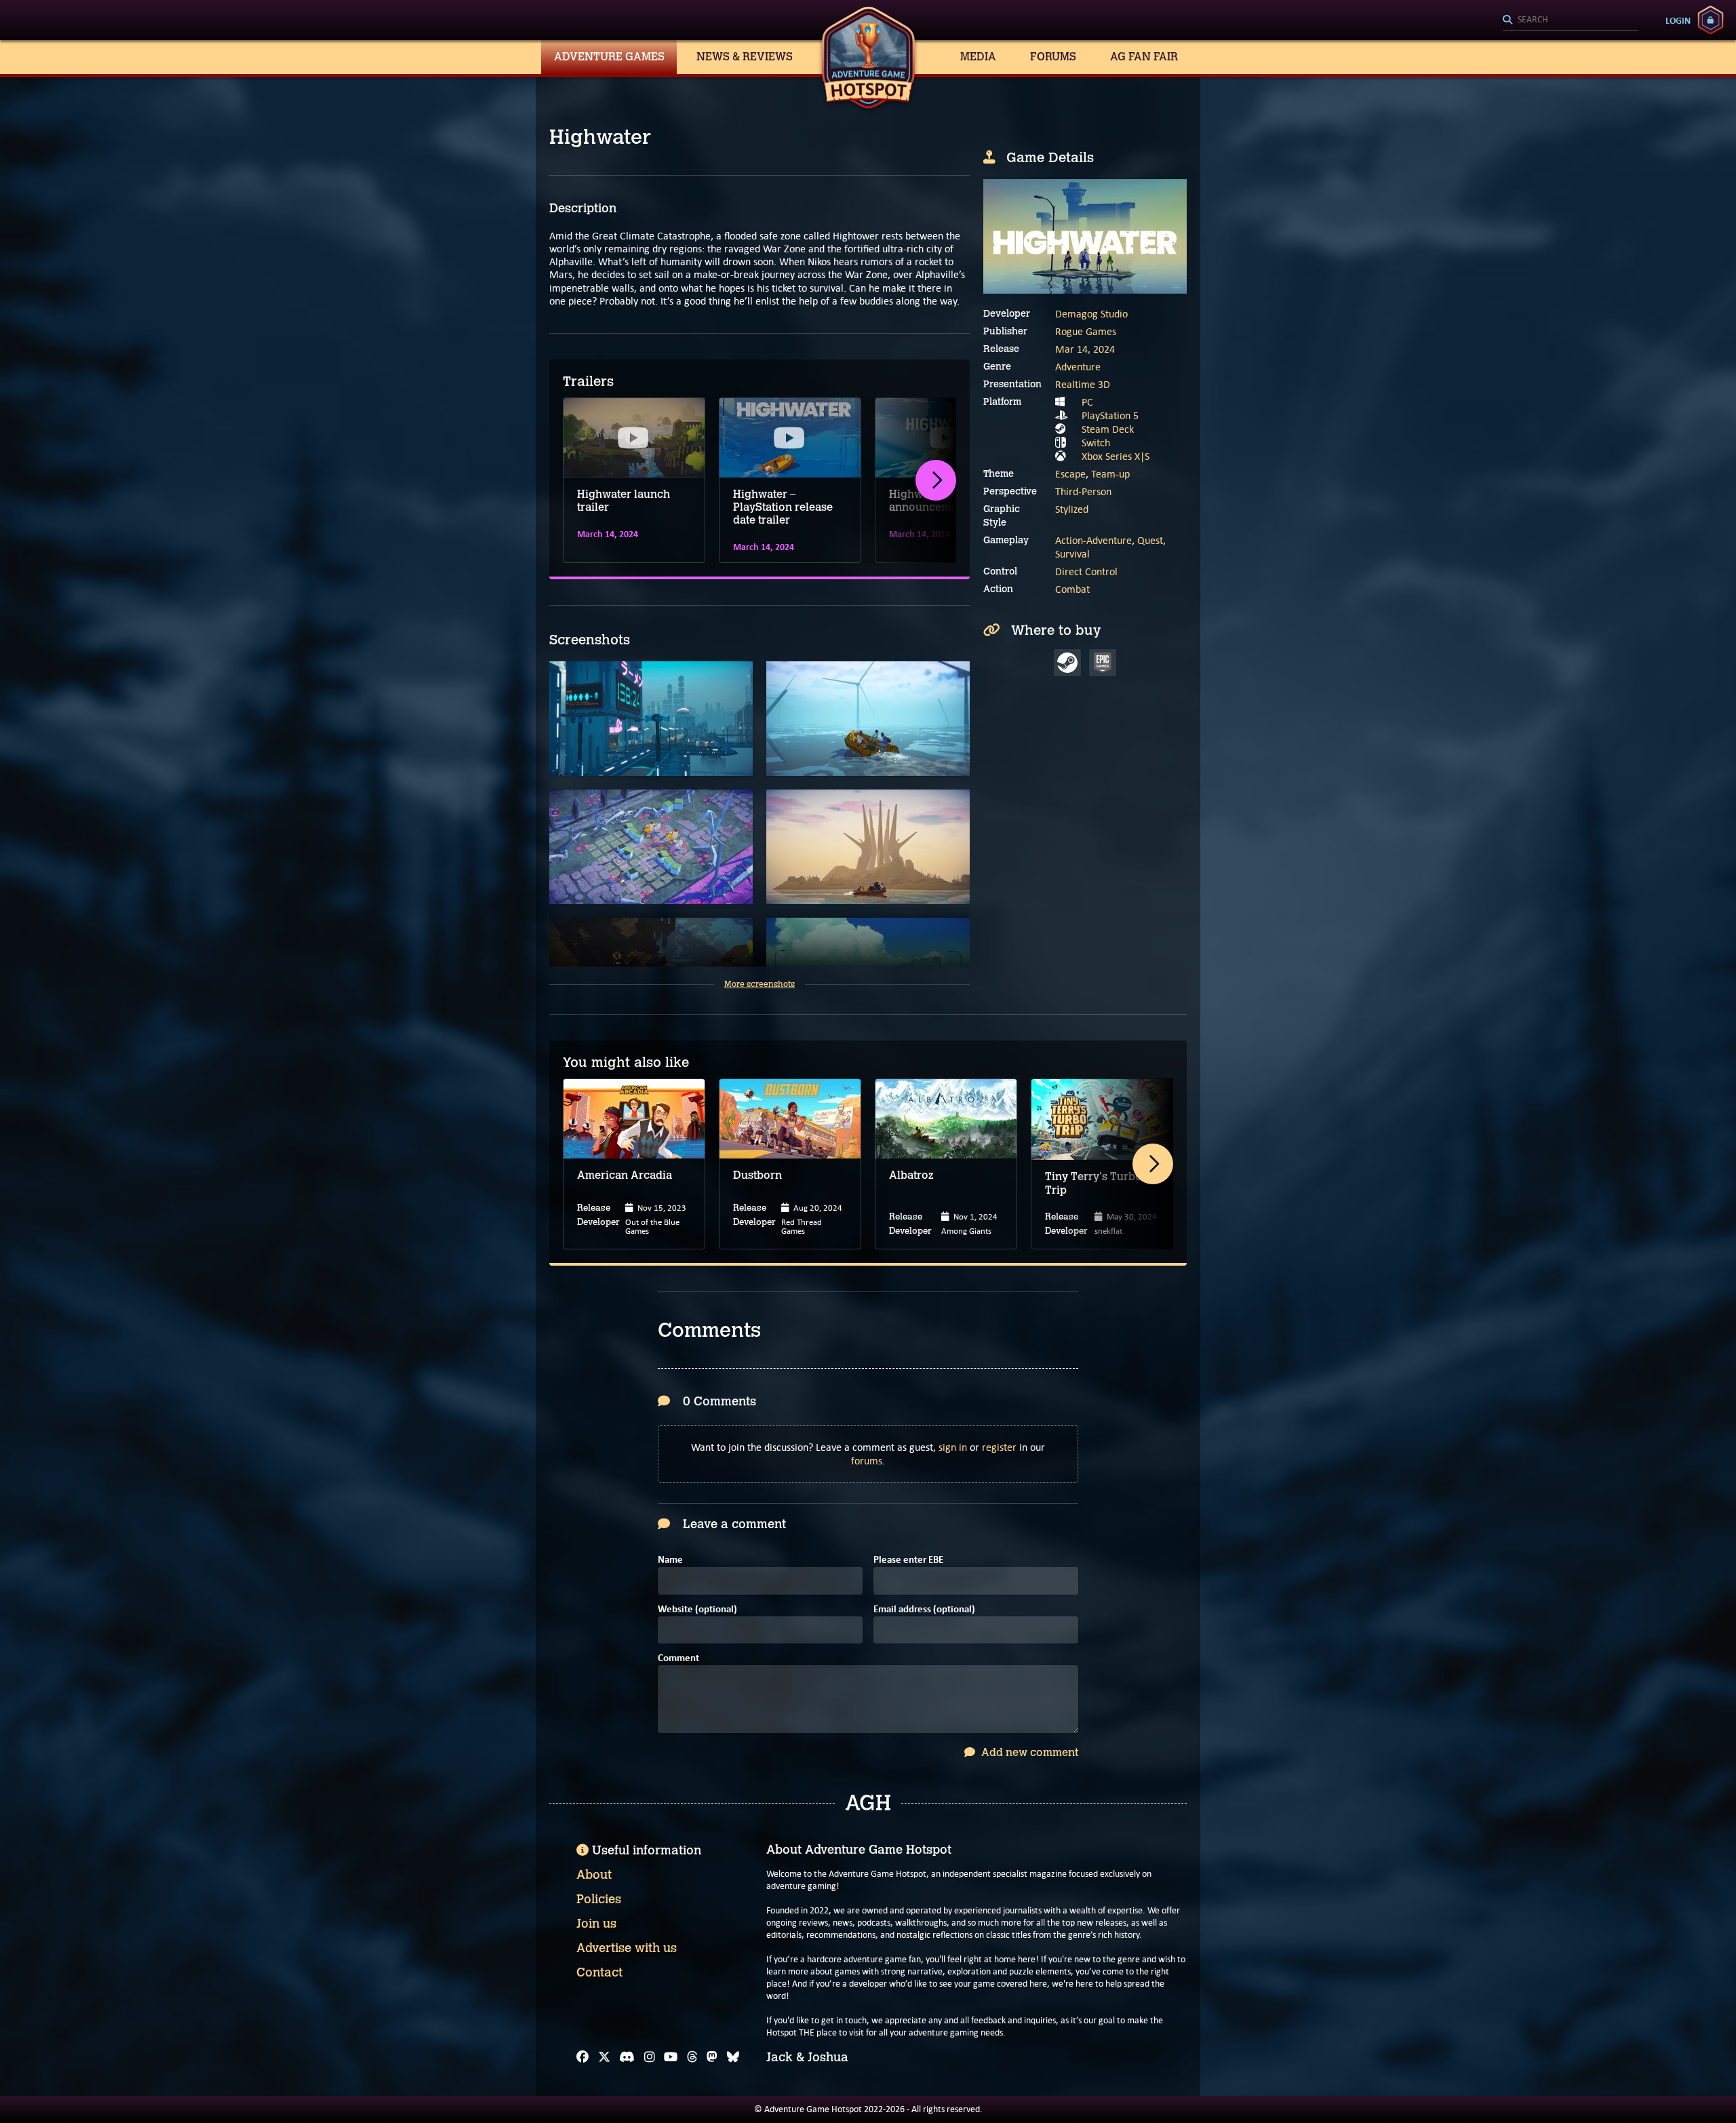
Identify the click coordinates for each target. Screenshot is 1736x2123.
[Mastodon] (712, 2057)
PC (1087, 402)
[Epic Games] (1103, 663)
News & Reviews (745, 57)
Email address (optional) (924, 1610)
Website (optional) (697, 1610)
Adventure (1078, 367)
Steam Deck (1108, 429)
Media (978, 57)
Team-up (1110, 474)
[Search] (1571, 20)
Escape (1070, 474)
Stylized (1072, 509)
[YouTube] (671, 2057)
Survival (1072, 554)
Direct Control (1086, 571)
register (999, 1447)
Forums (1053, 57)
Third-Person (1083, 491)
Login (1678, 20)
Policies (599, 1899)
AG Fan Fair (1144, 57)
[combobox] (1571, 20)
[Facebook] (583, 2057)
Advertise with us (627, 1948)
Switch (1096, 443)
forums (867, 1461)
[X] (604, 2057)
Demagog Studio (1091, 314)
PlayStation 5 (1110, 415)
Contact (599, 1972)
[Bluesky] (733, 2057)
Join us (596, 1924)
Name (670, 1560)
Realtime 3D (1083, 384)
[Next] (936, 480)
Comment (678, 1659)
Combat (1072, 589)
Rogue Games (1086, 331)
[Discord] (627, 2057)
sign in (953, 1447)
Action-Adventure (1093, 540)
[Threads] (692, 2057)
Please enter (908, 1560)
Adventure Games (609, 57)
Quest (1150, 540)
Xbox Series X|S (1116, 456)
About (594, 1875)
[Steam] (1067, 663)
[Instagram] (650, 2057)
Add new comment (1028, 1752)
